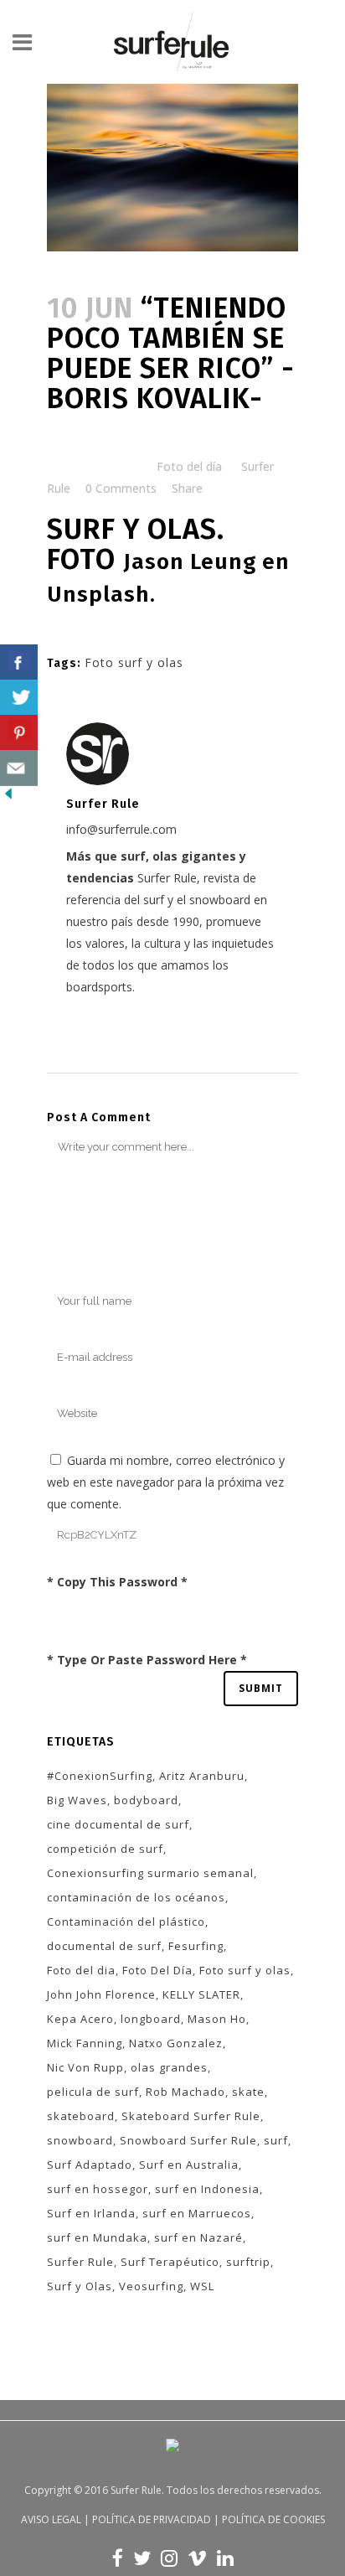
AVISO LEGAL (51, 2519)
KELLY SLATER (201, 1994)
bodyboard (146, 1800)
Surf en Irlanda (91, 2213)
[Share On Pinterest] (19, 733)
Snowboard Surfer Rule (188, 2140)
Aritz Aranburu (202, 1776)
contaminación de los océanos (136, 1897)
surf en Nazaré (198, 2237)
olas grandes (169, 2067)
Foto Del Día (157, 1970)
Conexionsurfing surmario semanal (150, 1873)
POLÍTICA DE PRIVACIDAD (152, 2519)
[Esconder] (8, 797)
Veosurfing (151, 2286)
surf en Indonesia (207, 2189)
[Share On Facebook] (19, 662)
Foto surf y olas (134, 662)
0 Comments (121, 488)
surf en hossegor (98, 2189)
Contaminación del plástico (126, 1922)
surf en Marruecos (197, 2213)
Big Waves (77, 1800)
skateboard (81, 2116)
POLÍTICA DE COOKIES (273, 2519)
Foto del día (189, 466)
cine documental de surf (118, 1824)
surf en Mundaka (97, 2237)
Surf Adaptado (90, 2165)
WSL (202, 2286)
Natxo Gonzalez (176, 2043)
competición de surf (105, 1849)
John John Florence (101, 1994)
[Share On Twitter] (19, 698)
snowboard (80, 2140)
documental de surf (104, 1946)
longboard (151, 2019)
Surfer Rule (80, 2262)
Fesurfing (196, 1946)
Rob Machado (185, 2092)
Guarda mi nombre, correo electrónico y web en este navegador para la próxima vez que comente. (166, 1482)
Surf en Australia (189, 2165)
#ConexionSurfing (100, 1776)
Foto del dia (81, 1970)
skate (248, 2092)
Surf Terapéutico (170, 2262)
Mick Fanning (85, 2043)
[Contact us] (19, 768)
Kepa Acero (80, 2019)
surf (276, 2140)
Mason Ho (217, 2019)
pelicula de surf (93, 2092)
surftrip (248, 2262)
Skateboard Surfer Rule (191, 2116)
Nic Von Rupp (85, 2067)
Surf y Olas (80, 2286)
